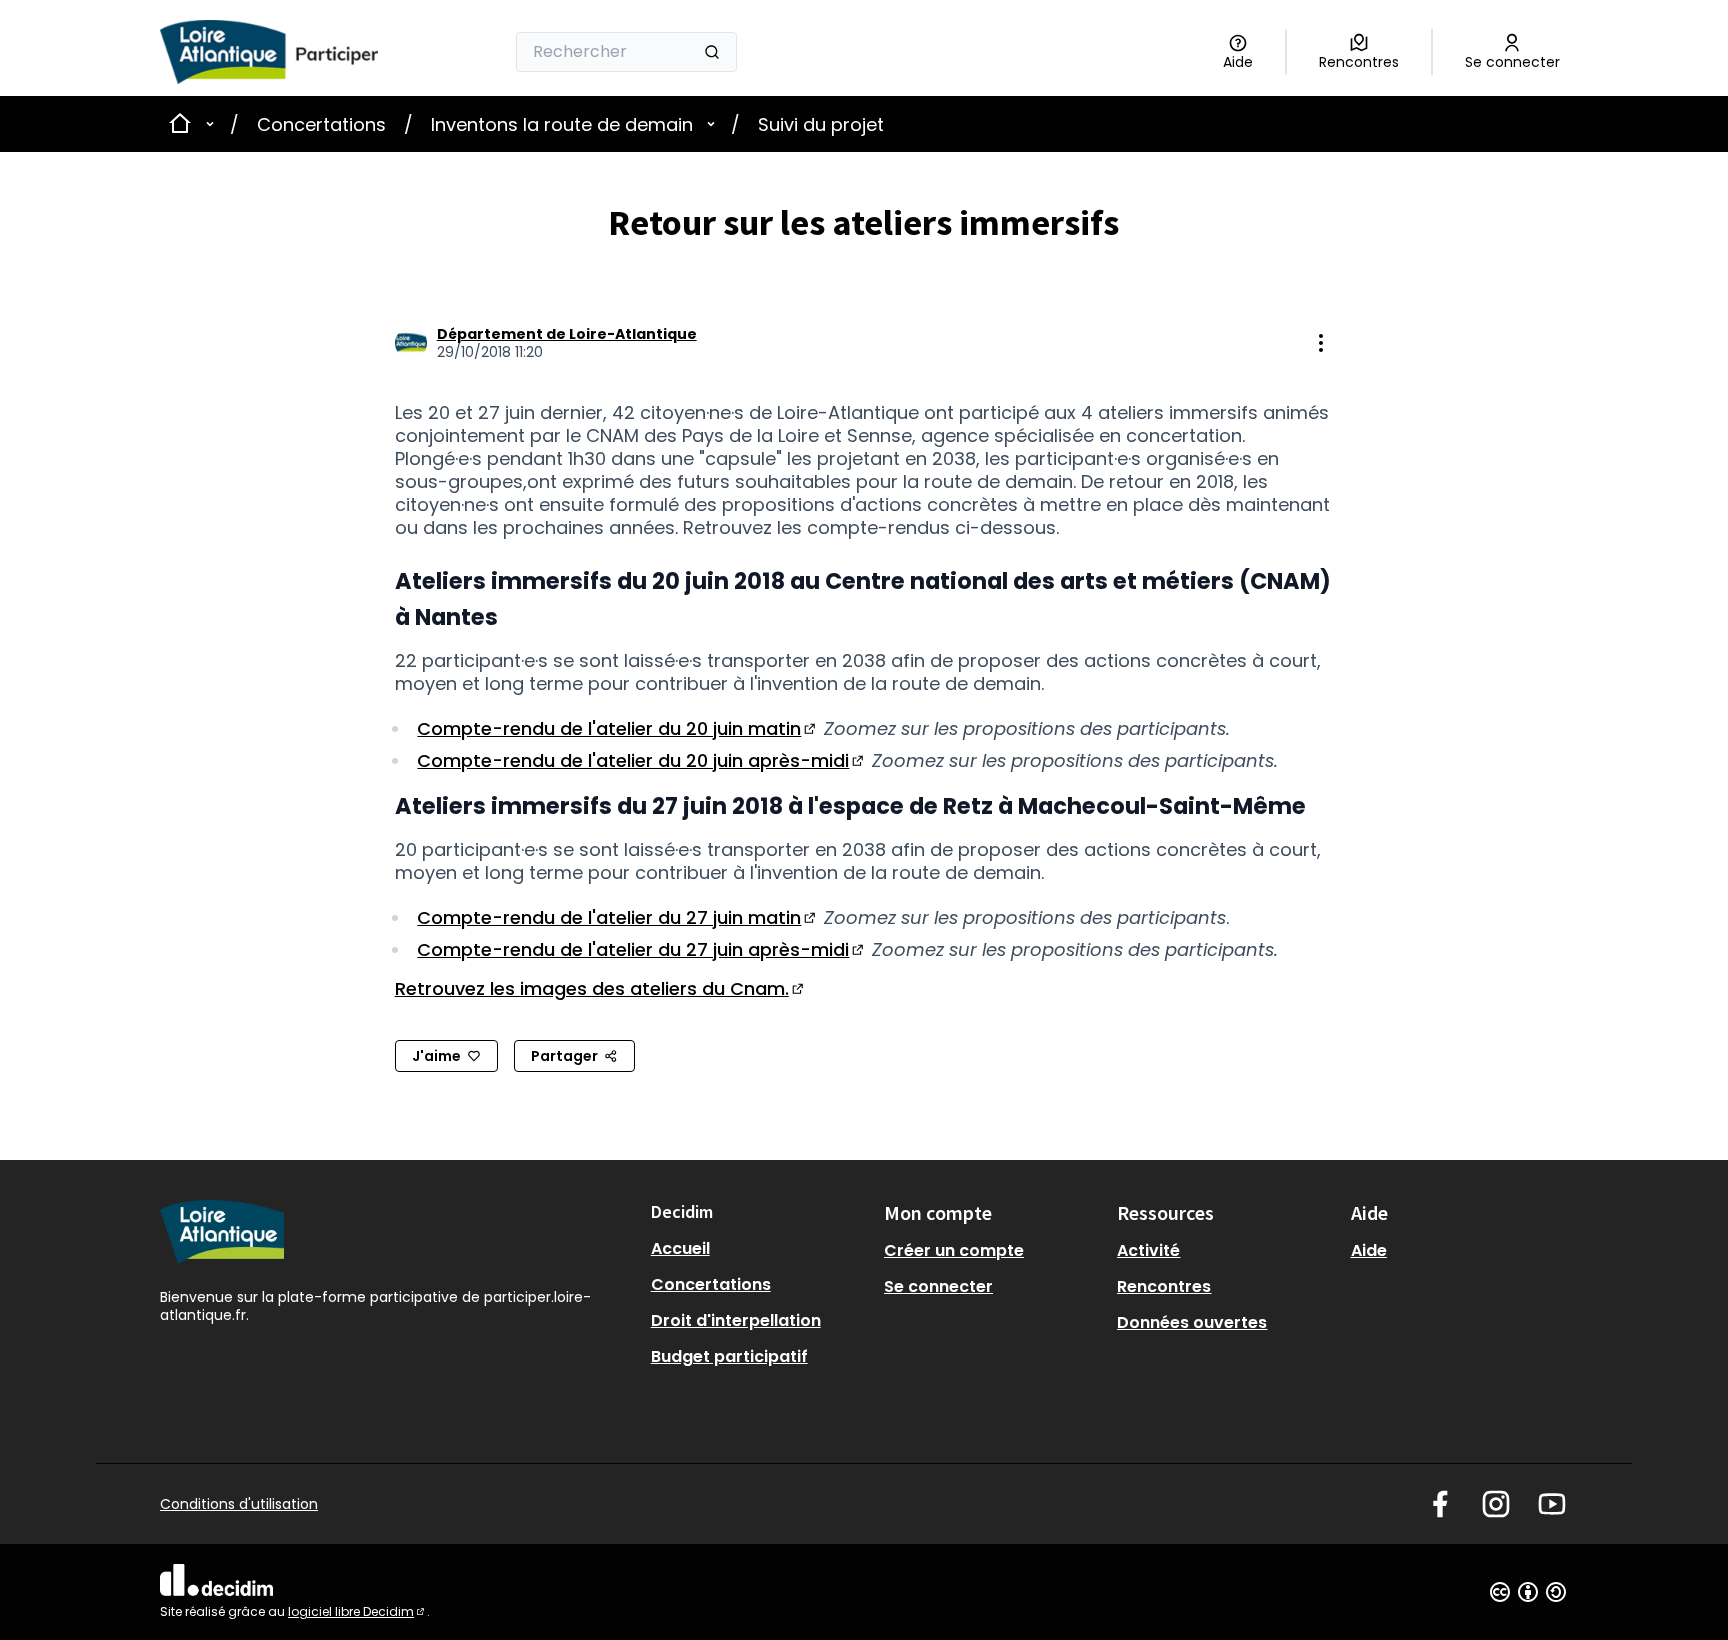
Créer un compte (954, 1250)
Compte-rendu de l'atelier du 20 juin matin (618, 728)
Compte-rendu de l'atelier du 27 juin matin (618, 917)
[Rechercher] (712, 52)
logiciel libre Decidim (357, 1611)
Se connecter (938, 1286)
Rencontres (1164, 1286)
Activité (1148, 1250)
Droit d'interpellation (736, 1320)
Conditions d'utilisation (239, 1504)
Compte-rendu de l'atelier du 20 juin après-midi (642, 760)
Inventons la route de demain (562, 124)
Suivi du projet (821, 124)
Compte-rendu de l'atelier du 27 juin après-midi (642, 949)
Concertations (321, 124)
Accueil (680, 1248)
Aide (1369, 1250)
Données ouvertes (1192, 1322)
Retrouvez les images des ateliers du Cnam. (601, 988)
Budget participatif (729, 1356)
